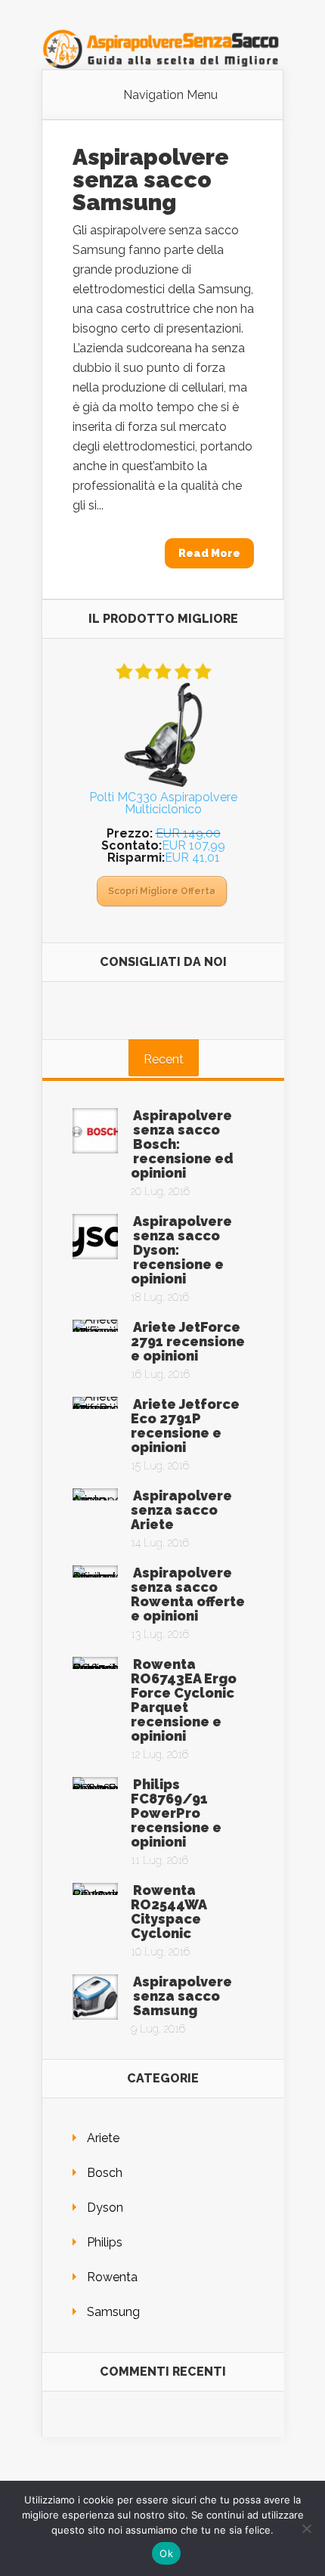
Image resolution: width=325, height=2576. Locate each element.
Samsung (113, 2312)
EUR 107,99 (193, 845)
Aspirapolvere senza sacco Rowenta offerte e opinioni (188, 1594)
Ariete (103, 2138)
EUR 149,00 (188, 833)
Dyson (105, 2208)
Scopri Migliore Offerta (162, 891)
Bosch (105, 2173)
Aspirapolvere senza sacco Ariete (181, 1510)
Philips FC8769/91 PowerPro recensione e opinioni (176, 1813)
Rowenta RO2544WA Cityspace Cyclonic (169, 1912)
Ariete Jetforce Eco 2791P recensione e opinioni (185, 1426)
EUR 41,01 (192, 858)
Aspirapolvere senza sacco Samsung (151, 180)
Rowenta (112, 2277)
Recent (164, 1059)
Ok (166, 2553)
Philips (105, 2242)
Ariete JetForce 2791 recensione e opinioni (188, 1341)
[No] (306, 2528)
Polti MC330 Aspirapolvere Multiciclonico (163, 803)
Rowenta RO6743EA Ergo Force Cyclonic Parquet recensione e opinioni (184, 1700)
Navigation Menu (170, 95)
